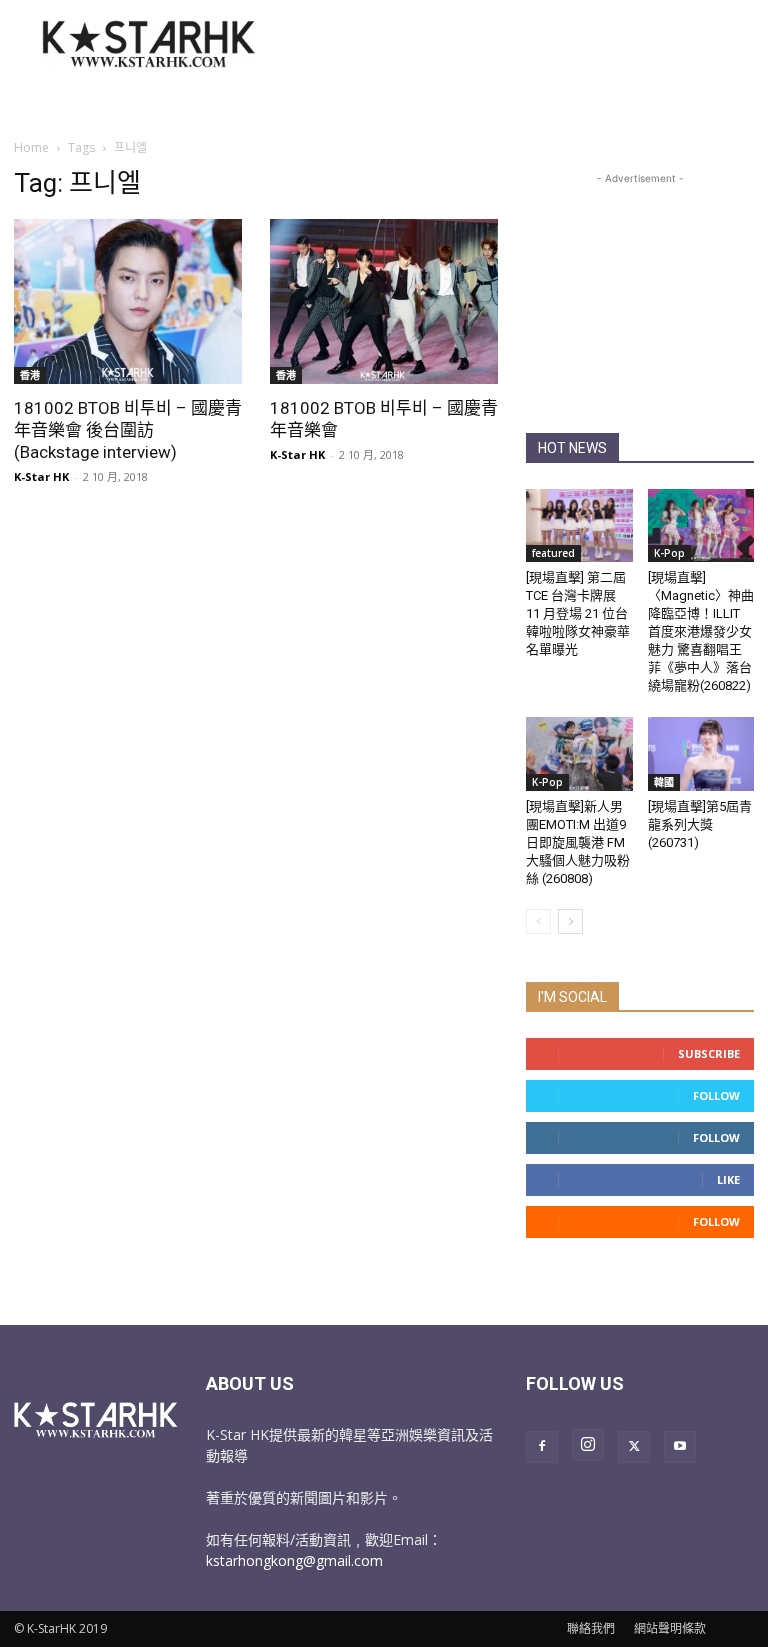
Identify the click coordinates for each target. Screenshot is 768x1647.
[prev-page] (538, 921)
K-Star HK (41, 476)
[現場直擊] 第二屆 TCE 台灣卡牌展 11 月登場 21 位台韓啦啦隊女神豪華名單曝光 (578, 613)
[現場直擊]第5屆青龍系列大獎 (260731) (700, 824)
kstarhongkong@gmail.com (294, 1560)
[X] (634, 1447)
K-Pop (669, 553)
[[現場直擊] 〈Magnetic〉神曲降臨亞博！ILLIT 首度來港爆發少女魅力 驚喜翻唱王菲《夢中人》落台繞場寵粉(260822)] (701, 525)
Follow (716, 1095)
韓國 (664, 782)
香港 (30, 375)
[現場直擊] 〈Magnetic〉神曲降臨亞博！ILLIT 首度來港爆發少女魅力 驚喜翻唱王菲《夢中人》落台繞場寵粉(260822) (701, 631)
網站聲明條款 (670, 1628)
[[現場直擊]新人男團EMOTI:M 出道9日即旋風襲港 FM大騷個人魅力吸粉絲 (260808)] (579, 753)
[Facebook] (542, 1447)
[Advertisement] (519, 44)
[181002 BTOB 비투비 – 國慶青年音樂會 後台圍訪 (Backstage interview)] (128, 301)
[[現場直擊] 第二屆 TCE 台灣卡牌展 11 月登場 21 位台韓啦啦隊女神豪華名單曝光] (579, 525)
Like (728, 1179)
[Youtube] (680, 1447)
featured (553, 553)
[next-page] (570, 921)
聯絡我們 (591, 1628)
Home (31, 147)
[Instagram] (588, 1445)
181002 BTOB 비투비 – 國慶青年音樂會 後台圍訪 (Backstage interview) (128, 430)
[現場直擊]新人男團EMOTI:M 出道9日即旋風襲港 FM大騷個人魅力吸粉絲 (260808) (578, 842)
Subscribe (709, 1053)
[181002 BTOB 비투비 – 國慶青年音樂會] (384, 301)
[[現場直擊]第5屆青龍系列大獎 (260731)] (701, 753)
